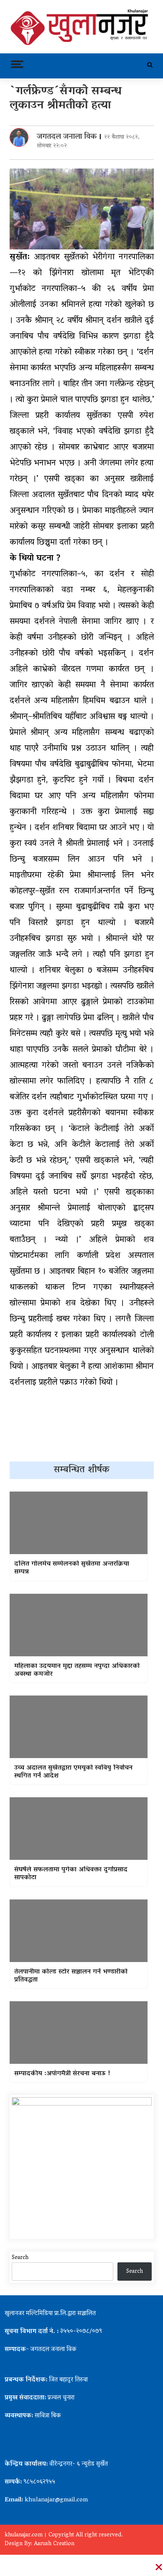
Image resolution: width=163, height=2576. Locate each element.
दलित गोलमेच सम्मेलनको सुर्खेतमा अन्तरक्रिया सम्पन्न (72, 1568)
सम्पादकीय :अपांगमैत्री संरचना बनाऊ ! (62, 2074)
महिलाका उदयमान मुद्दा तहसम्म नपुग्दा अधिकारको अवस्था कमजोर (77, 1670)
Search (20, 2258)
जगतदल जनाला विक (67, 137)
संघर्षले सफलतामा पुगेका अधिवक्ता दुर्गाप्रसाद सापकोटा (71, 1874)
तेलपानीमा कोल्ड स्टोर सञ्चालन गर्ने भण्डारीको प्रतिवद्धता (71, 1976)
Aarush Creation (54, 2544)
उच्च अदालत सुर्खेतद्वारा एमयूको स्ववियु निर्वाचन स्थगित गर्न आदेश (73, 1772)
